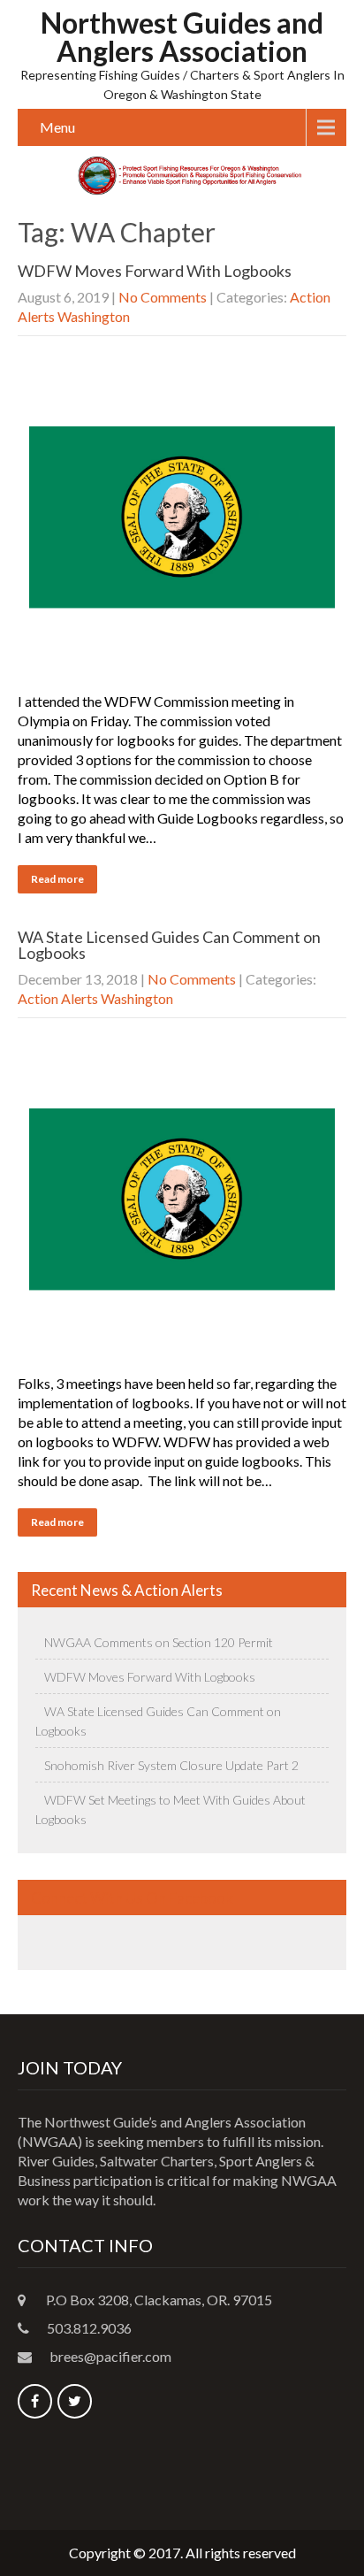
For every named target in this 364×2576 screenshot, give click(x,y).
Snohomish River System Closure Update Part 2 (171, 1765)
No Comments (163, 297)
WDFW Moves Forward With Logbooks (155, 271)
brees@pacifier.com (110, 2356)
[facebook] (35, 2401)
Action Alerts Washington (95, 998)
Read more (57, 879)
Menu (57, 127)
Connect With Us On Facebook (132, 1898)
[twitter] (75, 2401)
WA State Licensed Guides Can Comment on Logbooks (169, 945)
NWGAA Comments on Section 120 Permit (159, 1642)
